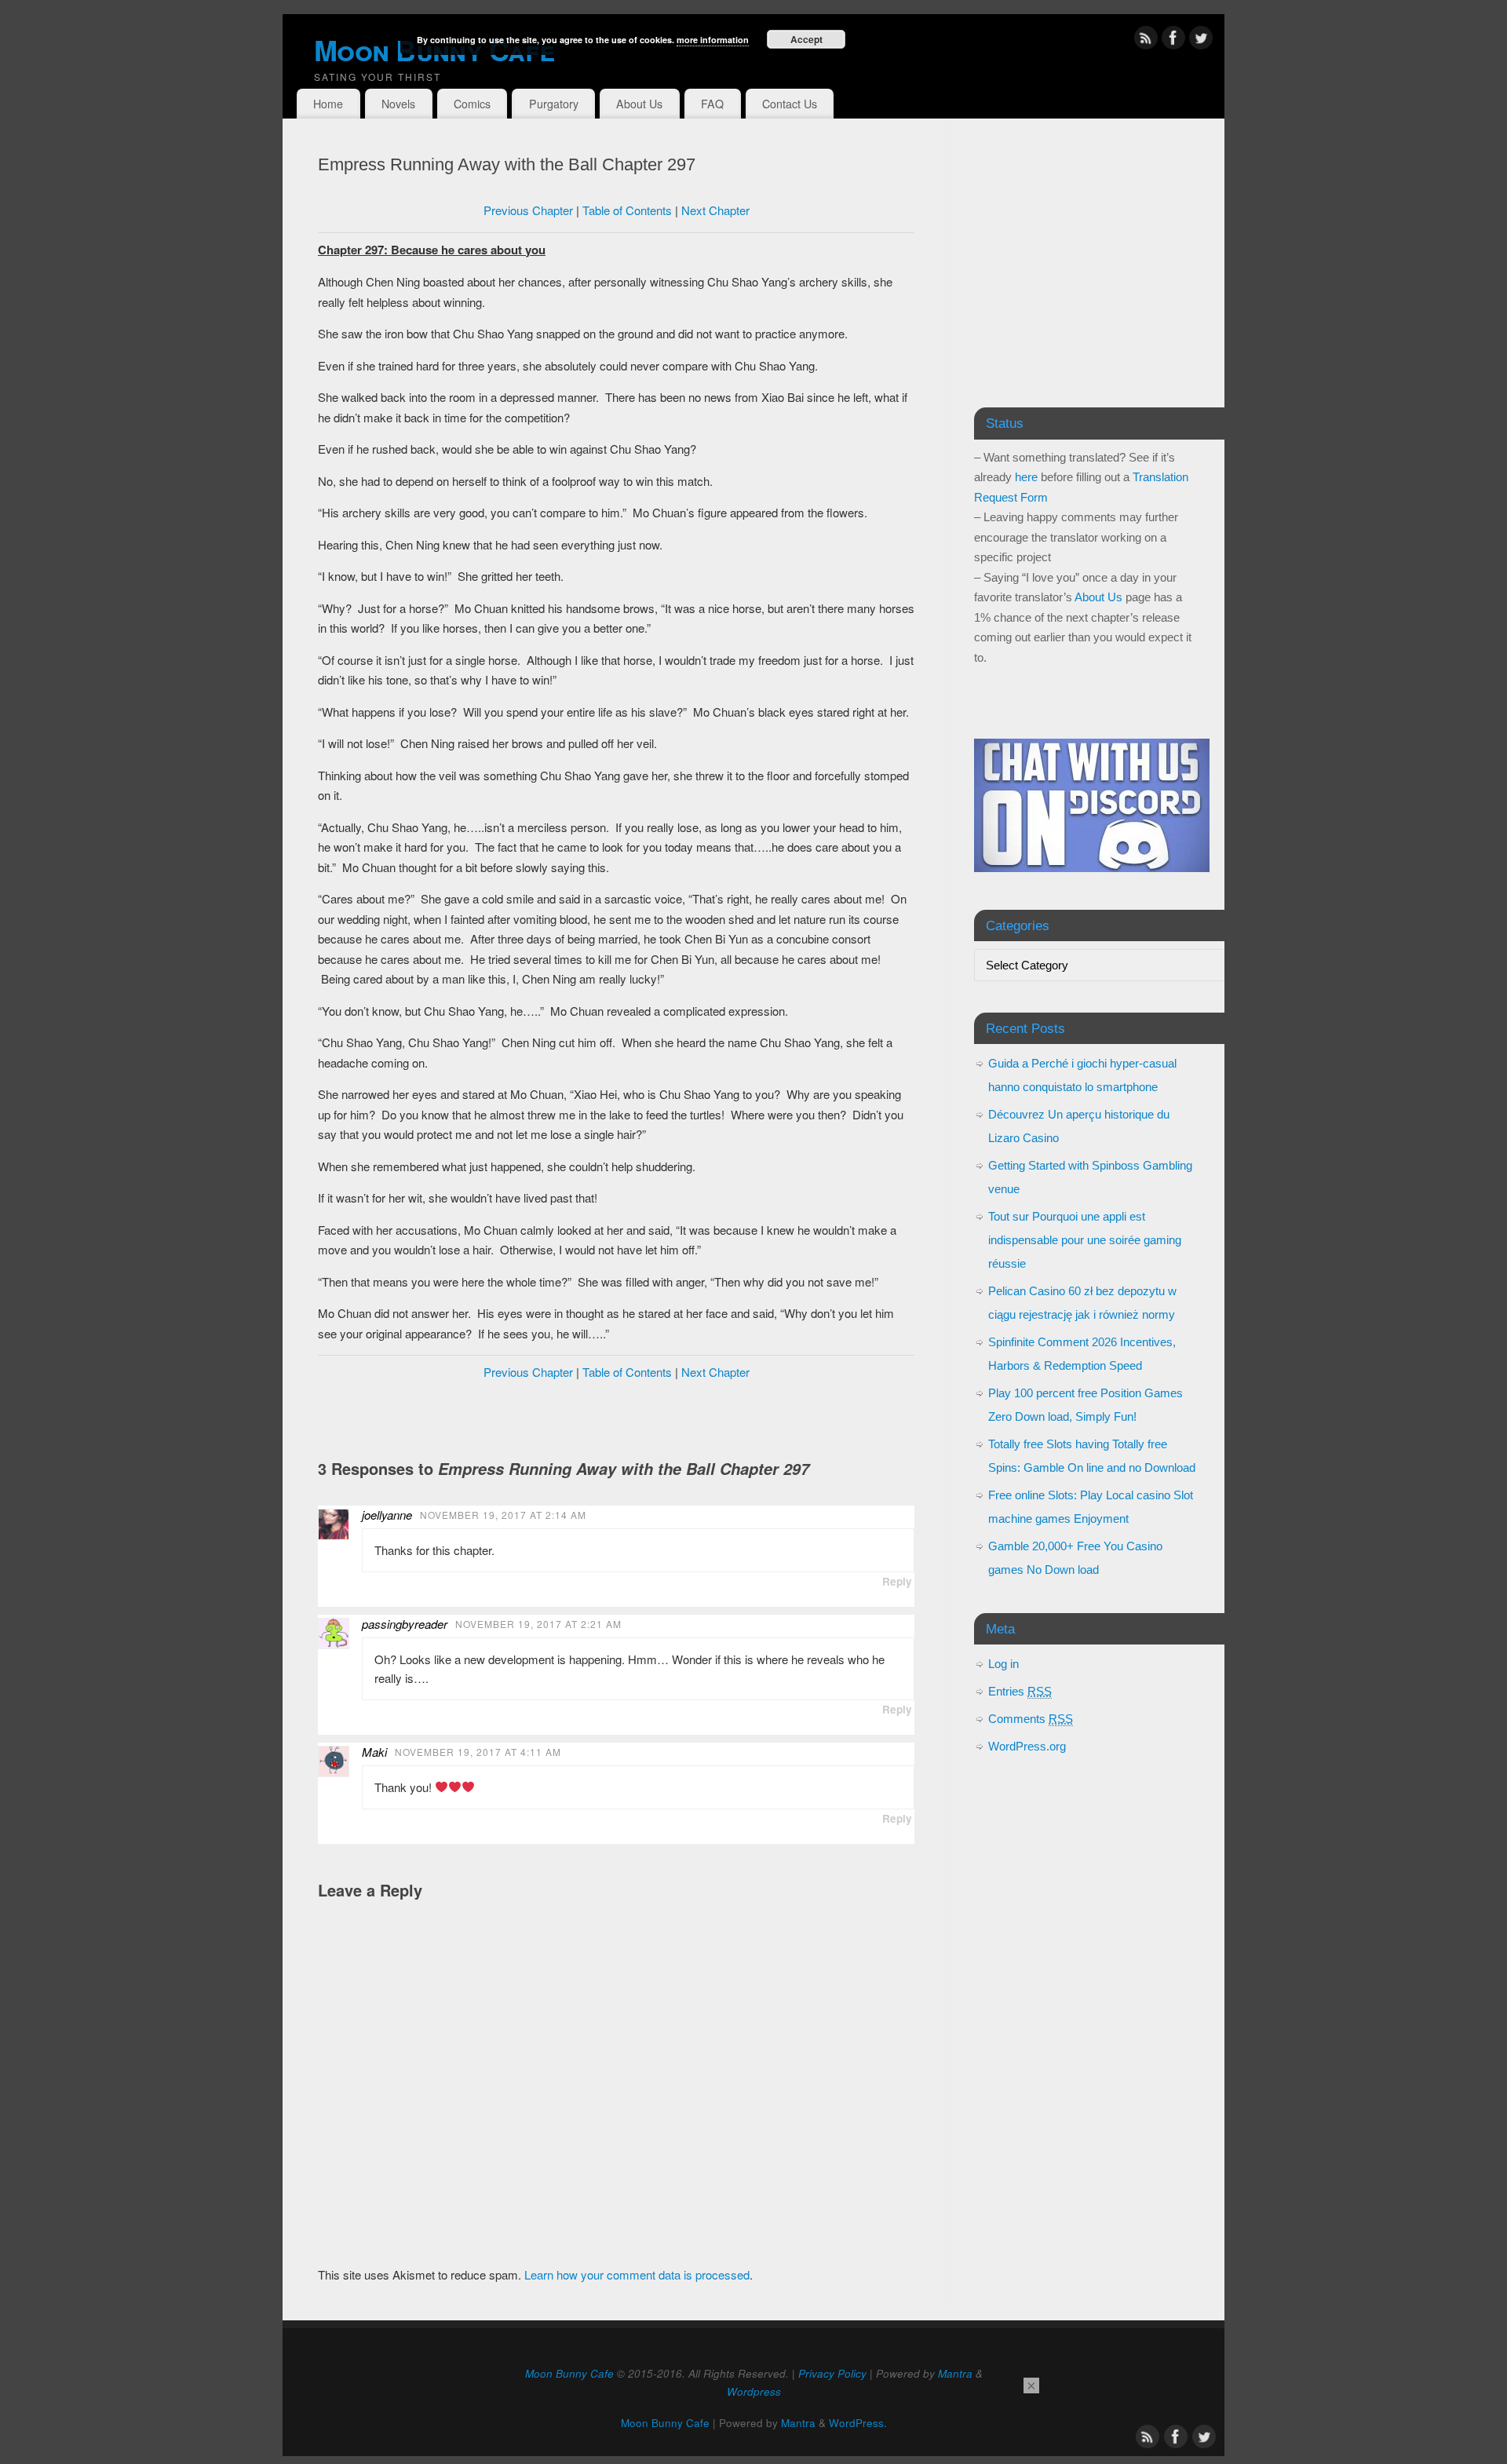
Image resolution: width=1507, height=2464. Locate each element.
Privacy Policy (832, 2373)
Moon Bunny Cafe (569, 2373)
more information (713, 40)
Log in (1003, 1664)
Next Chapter (715, 210)
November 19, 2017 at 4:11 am (478, 1752)
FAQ (712, 104)
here (1026, 477)
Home (328, 104)
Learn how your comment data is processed (637, 2274)
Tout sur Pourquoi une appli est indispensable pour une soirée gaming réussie (1085, 1240)
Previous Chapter (528, 210)
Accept (806, 39)
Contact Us (790, 104)
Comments (1031, 1719)
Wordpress (754, 2391)
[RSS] (1146, 40)
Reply (897, 1581)
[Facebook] (1173, 40)
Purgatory (554, 104)
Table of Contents (627, 210)
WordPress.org (1027, 1746)
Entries (1020, 1691)
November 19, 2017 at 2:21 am (538, 1624)
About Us (639, 104)
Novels (398, 104)
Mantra (955, 2373)
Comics (472, 104)
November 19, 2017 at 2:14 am (503, 1515)
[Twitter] (1201, 40)
